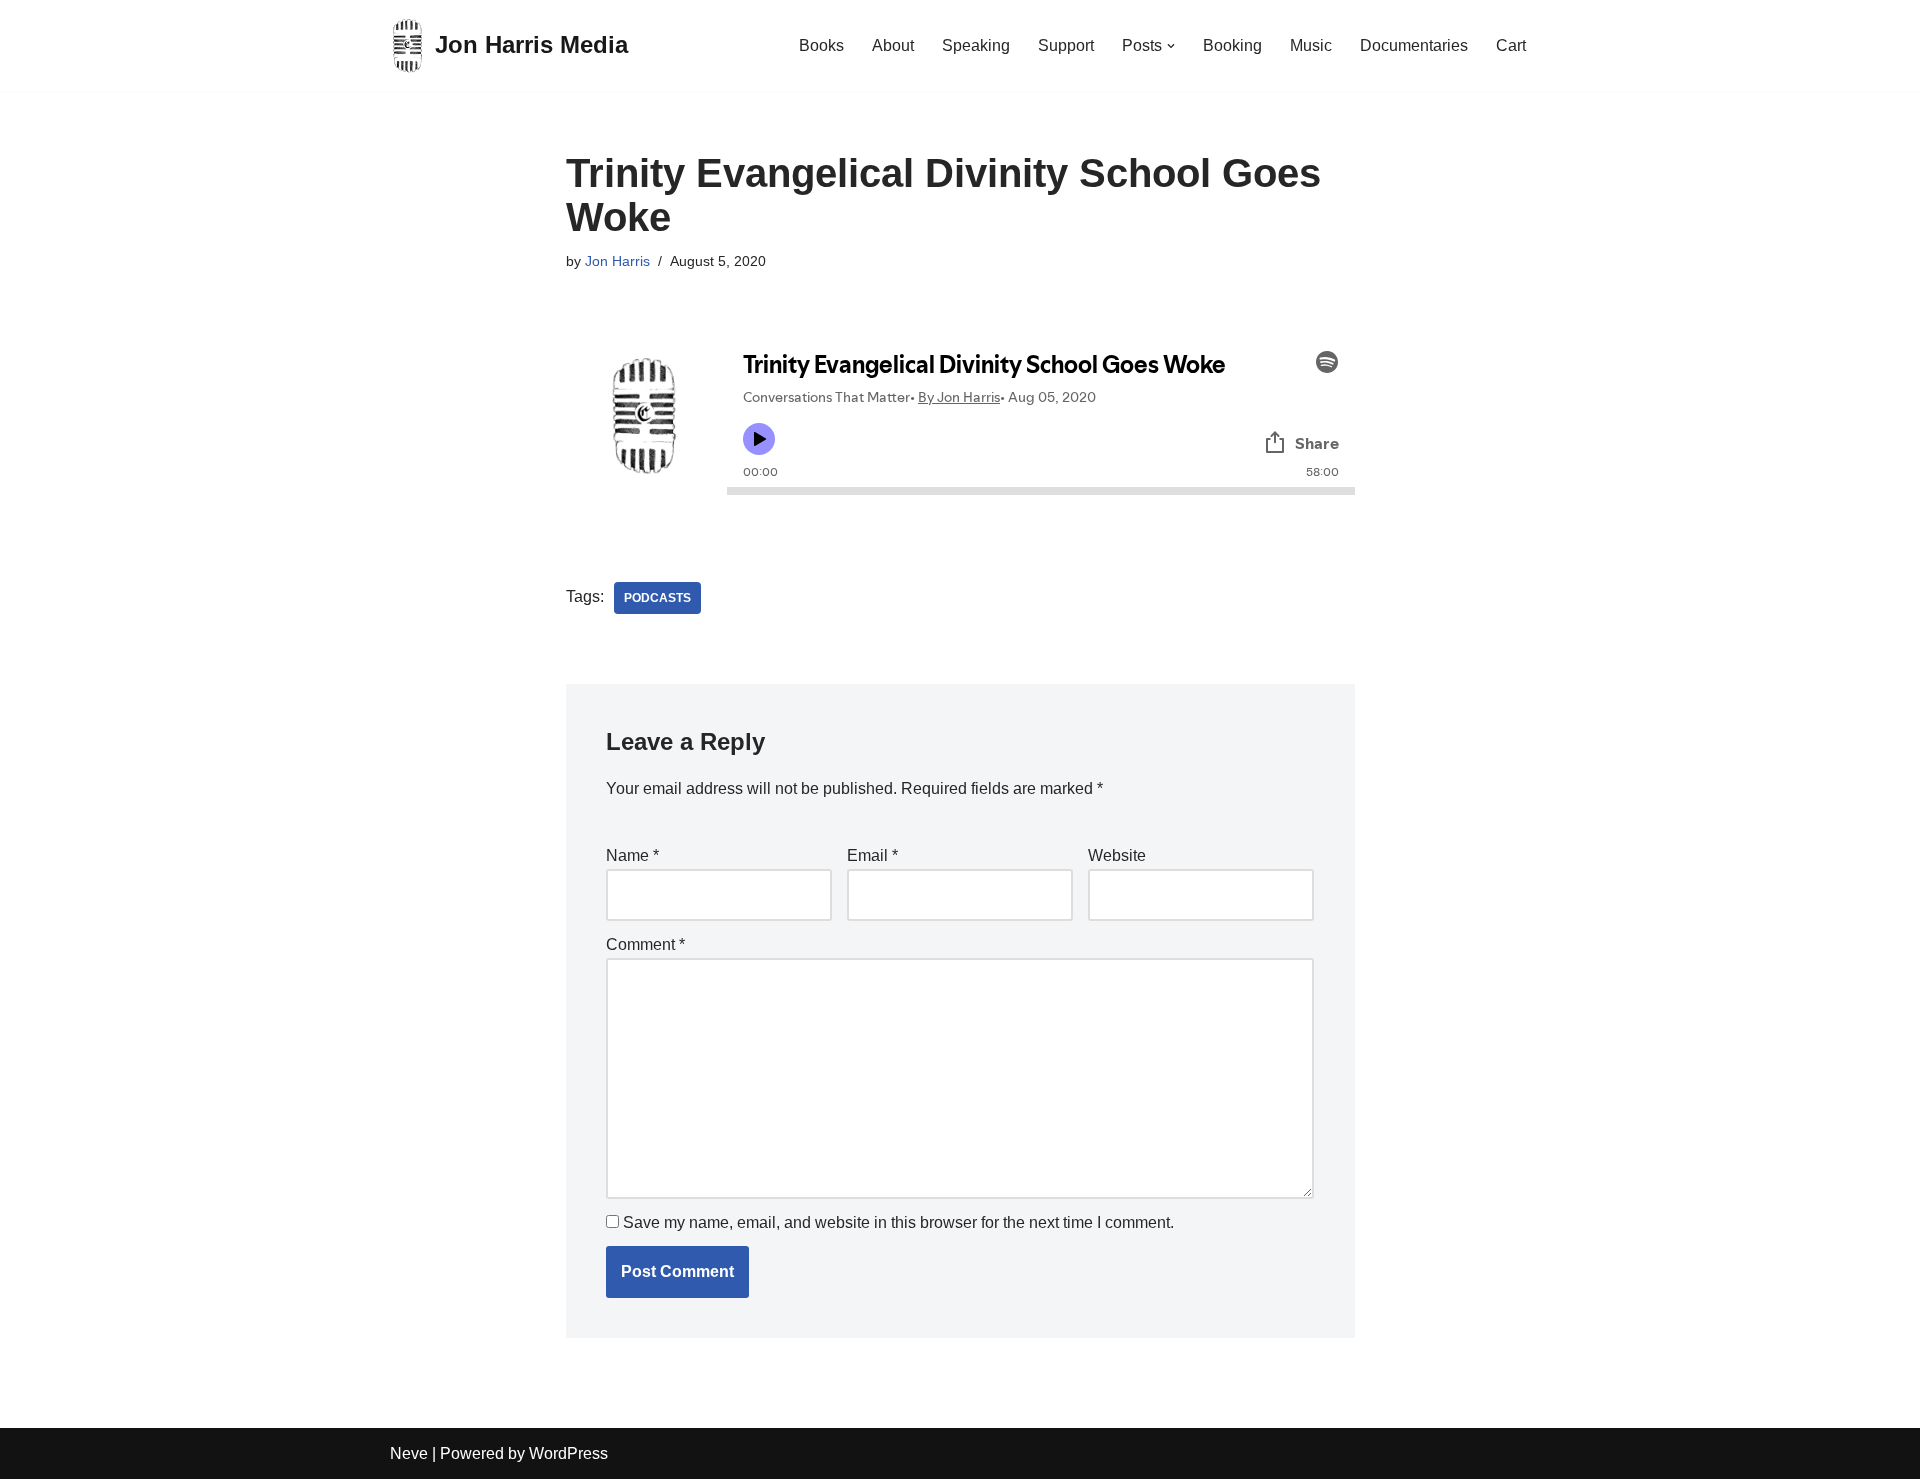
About (893, 45)
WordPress (568, 1453)
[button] (1171, 46)
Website (1117, 855)
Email (872, 855)
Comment (645, 944)
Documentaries (1414, 45)
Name (632, 855)
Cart (1511, 45)
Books (821, 45)
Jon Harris (617, 261)
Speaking (976, 45)
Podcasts (657, 598)
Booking (1232, 45)
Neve (409, 1453)
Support (1066, 45)
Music (1311, 45)
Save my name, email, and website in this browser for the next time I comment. (898, 1222)
